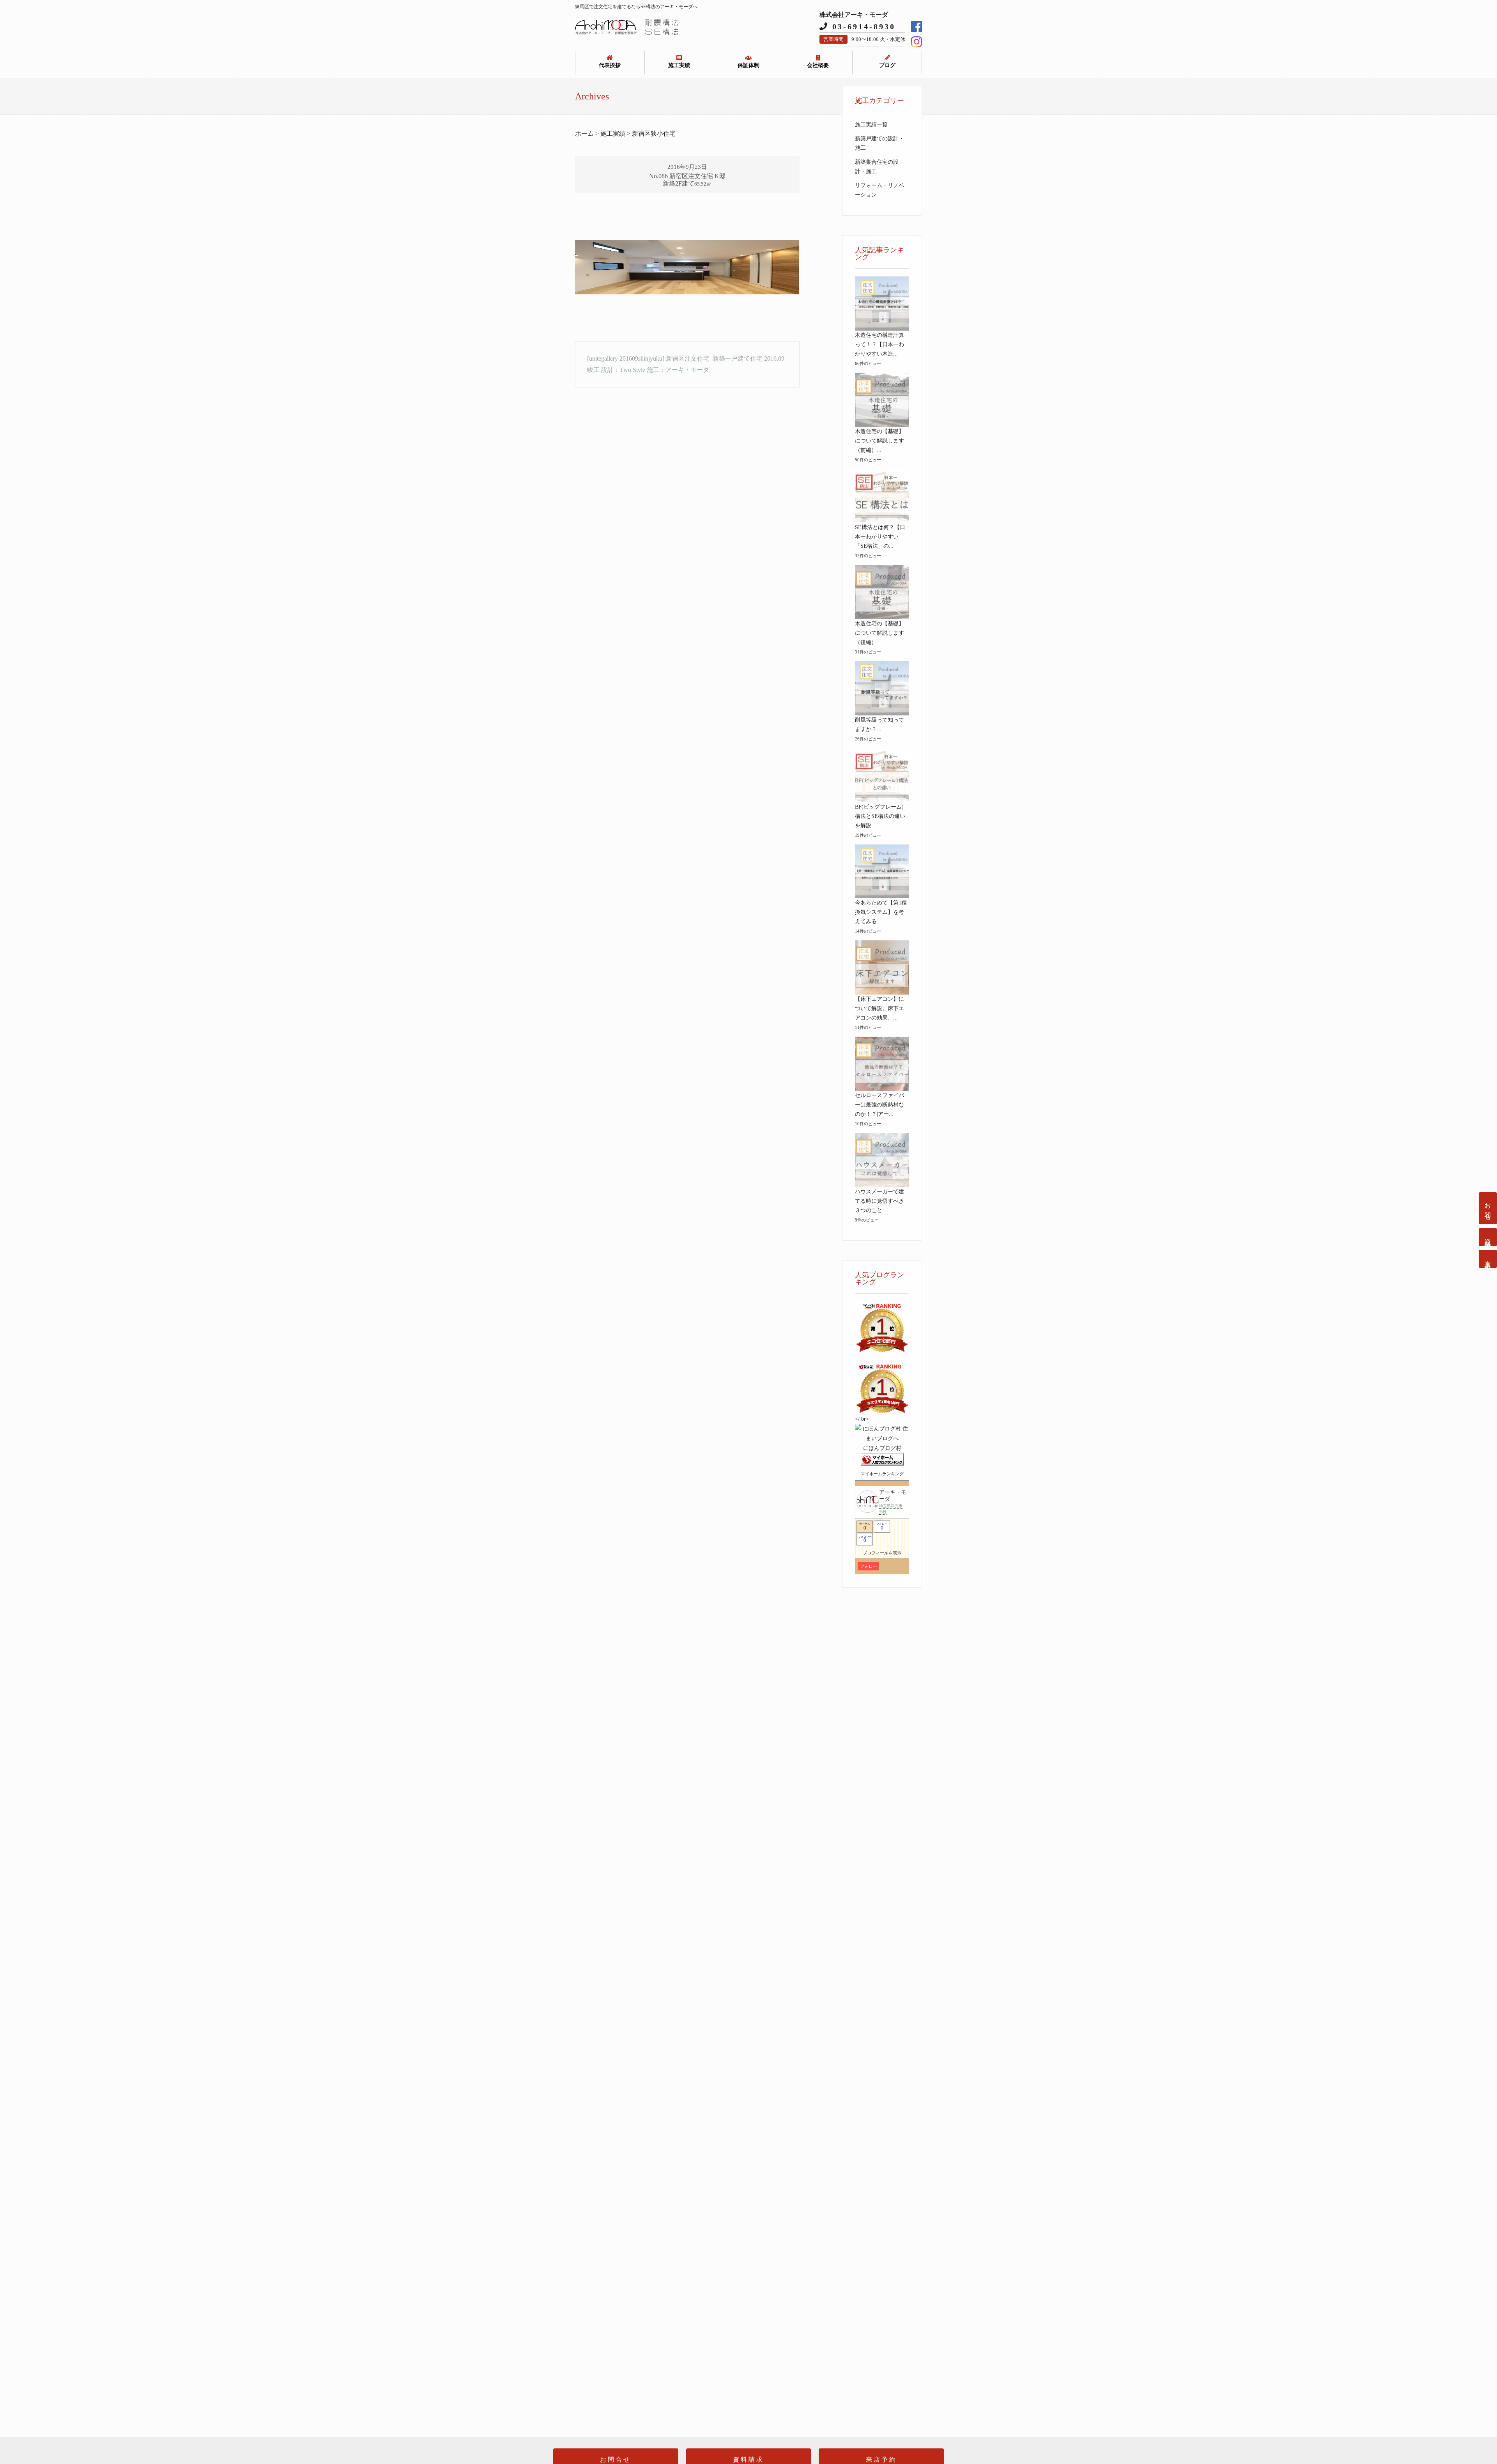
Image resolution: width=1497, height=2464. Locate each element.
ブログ (887, 65)
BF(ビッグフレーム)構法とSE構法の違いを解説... (880, 816)
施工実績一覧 (871, 125)
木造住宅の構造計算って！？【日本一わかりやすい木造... (879, 344)
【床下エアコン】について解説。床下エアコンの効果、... (879, 1008)
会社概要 (818, 65)
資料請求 (1488, 1237)
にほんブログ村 (882, 1448)
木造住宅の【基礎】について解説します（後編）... (879, 633)
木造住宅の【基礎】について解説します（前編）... (879, 441)
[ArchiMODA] (627, 33)
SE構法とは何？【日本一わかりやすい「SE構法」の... (880, 537)
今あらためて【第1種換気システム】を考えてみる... (881, 912)
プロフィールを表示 (882, 1553)
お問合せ (1488, 1208)
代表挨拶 (610, 65)
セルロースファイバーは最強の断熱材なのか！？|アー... (879, 1105)
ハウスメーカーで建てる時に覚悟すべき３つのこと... (879, 1201)
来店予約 (1488, 1259)
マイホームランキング (882, 1474)
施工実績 (679, 65)
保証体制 (748, 65)
